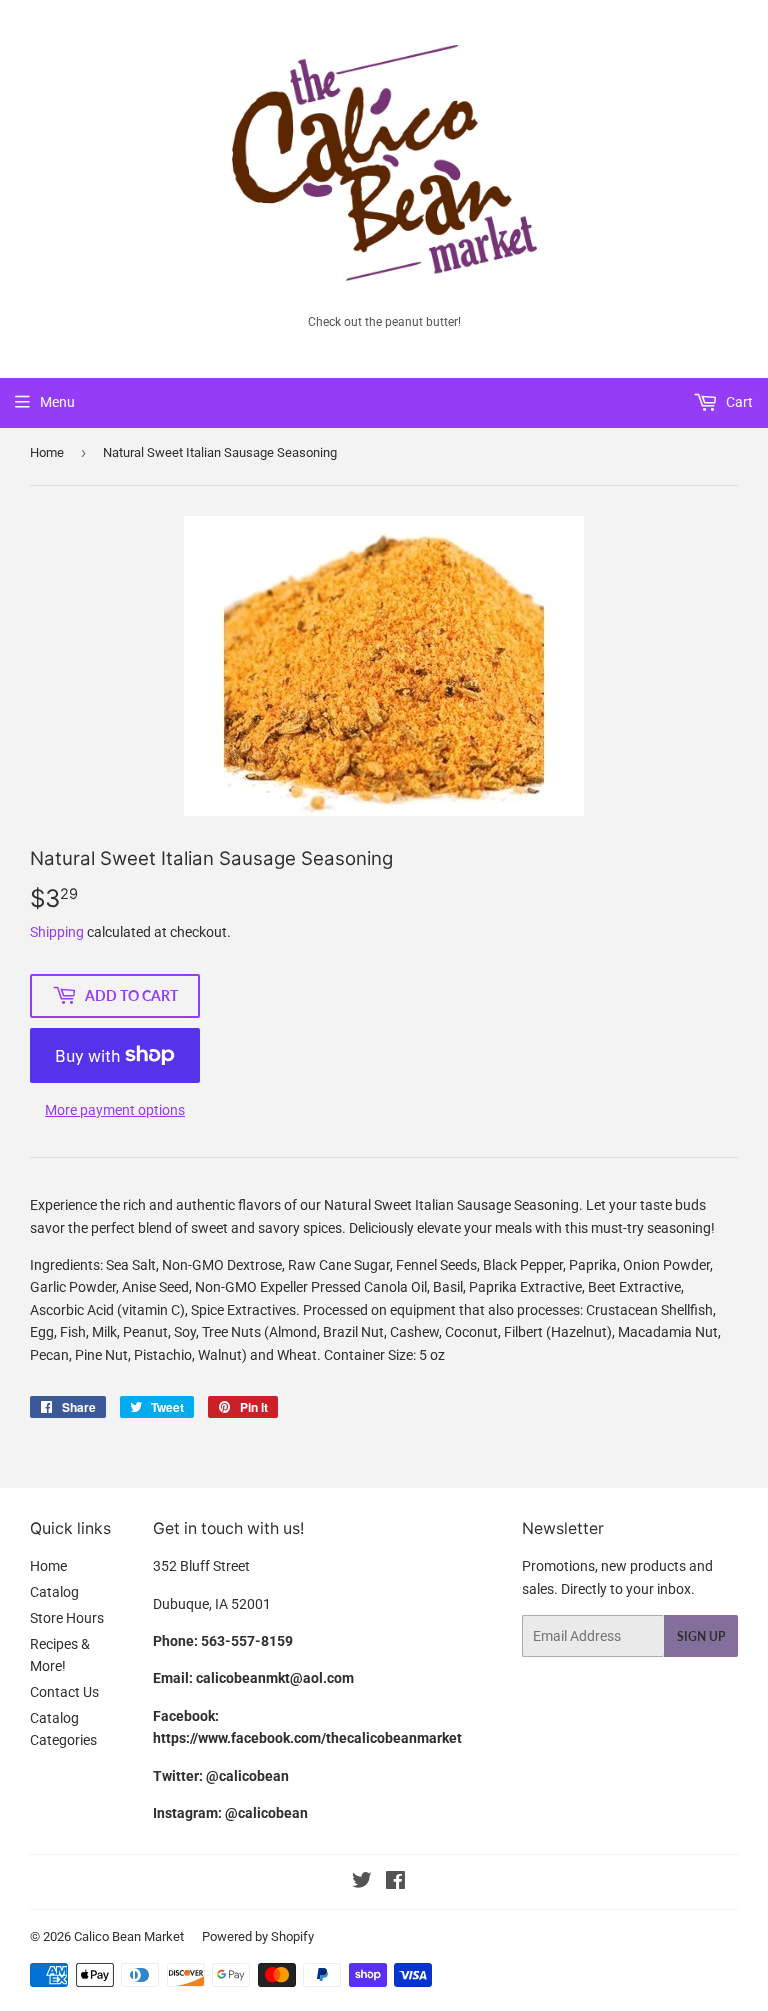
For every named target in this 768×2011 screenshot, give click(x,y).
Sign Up (701, 1636)
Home (47, 452)
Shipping (57, 932)
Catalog (54, 1592)
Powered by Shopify (258, 1936)
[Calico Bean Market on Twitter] (362, 1883)
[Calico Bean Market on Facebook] (395, 1883)
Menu (57, 402)
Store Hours (67, 1618)
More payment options (115, 1110)
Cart (738, 402)
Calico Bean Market (129, 1936)
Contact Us (64, 1692)
